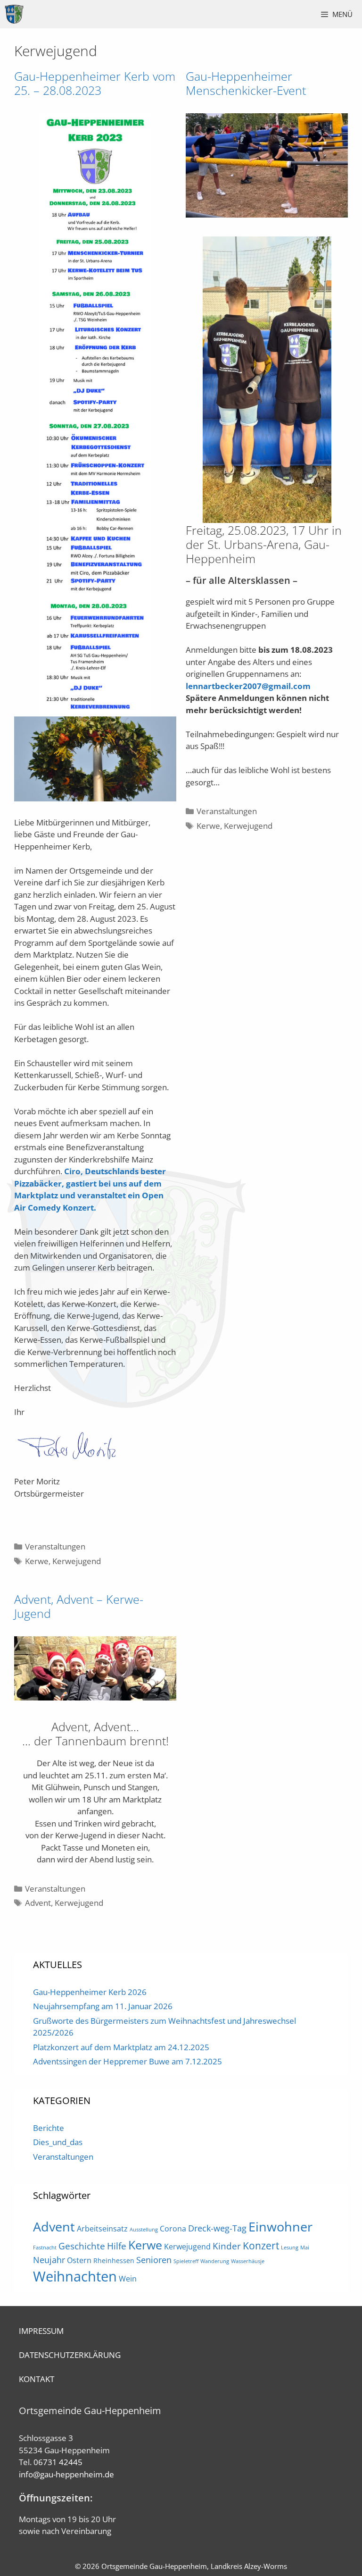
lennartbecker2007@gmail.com (248, 686)
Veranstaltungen (55, 1546)
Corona (173, 2229)
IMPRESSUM (41, 2331)
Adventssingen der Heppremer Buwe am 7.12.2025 (128, 2061)
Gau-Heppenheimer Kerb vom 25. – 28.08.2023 (95, 83)
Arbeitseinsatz (102, 2229)
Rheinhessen (114, 2260)
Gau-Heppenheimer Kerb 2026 (90, 1992)
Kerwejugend (77, 1561)
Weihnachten (75, 2276)
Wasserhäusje (248, 2261)
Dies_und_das (58, 2142)
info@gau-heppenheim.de (66, 2474)
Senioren (154, 2260)
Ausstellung (144, 2230)
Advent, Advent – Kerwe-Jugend (79, 1606)
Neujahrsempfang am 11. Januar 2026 (103, 2006)
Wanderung (215, 2261)
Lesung (290, 2248)
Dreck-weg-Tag (217, 2228)
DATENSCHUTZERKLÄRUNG (70, 2355)
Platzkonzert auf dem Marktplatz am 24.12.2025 (121, 2047)
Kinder (227, 2246)
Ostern (79, 2260)
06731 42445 (58, 2462)
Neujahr (49, 2260)
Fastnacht (45, 2248)
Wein (128, 2279)
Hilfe (117, 2246)
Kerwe (37, 1561)
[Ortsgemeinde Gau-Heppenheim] (14, 14)
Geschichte (82, 2246)
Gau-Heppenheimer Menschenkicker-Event (246, 83)
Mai (305, 2248)
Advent (38, 1903)
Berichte (49, 2128)
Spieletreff (186, 2261)
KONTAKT (37, 2379)
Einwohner (280, 2227)
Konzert (261, 2245)
